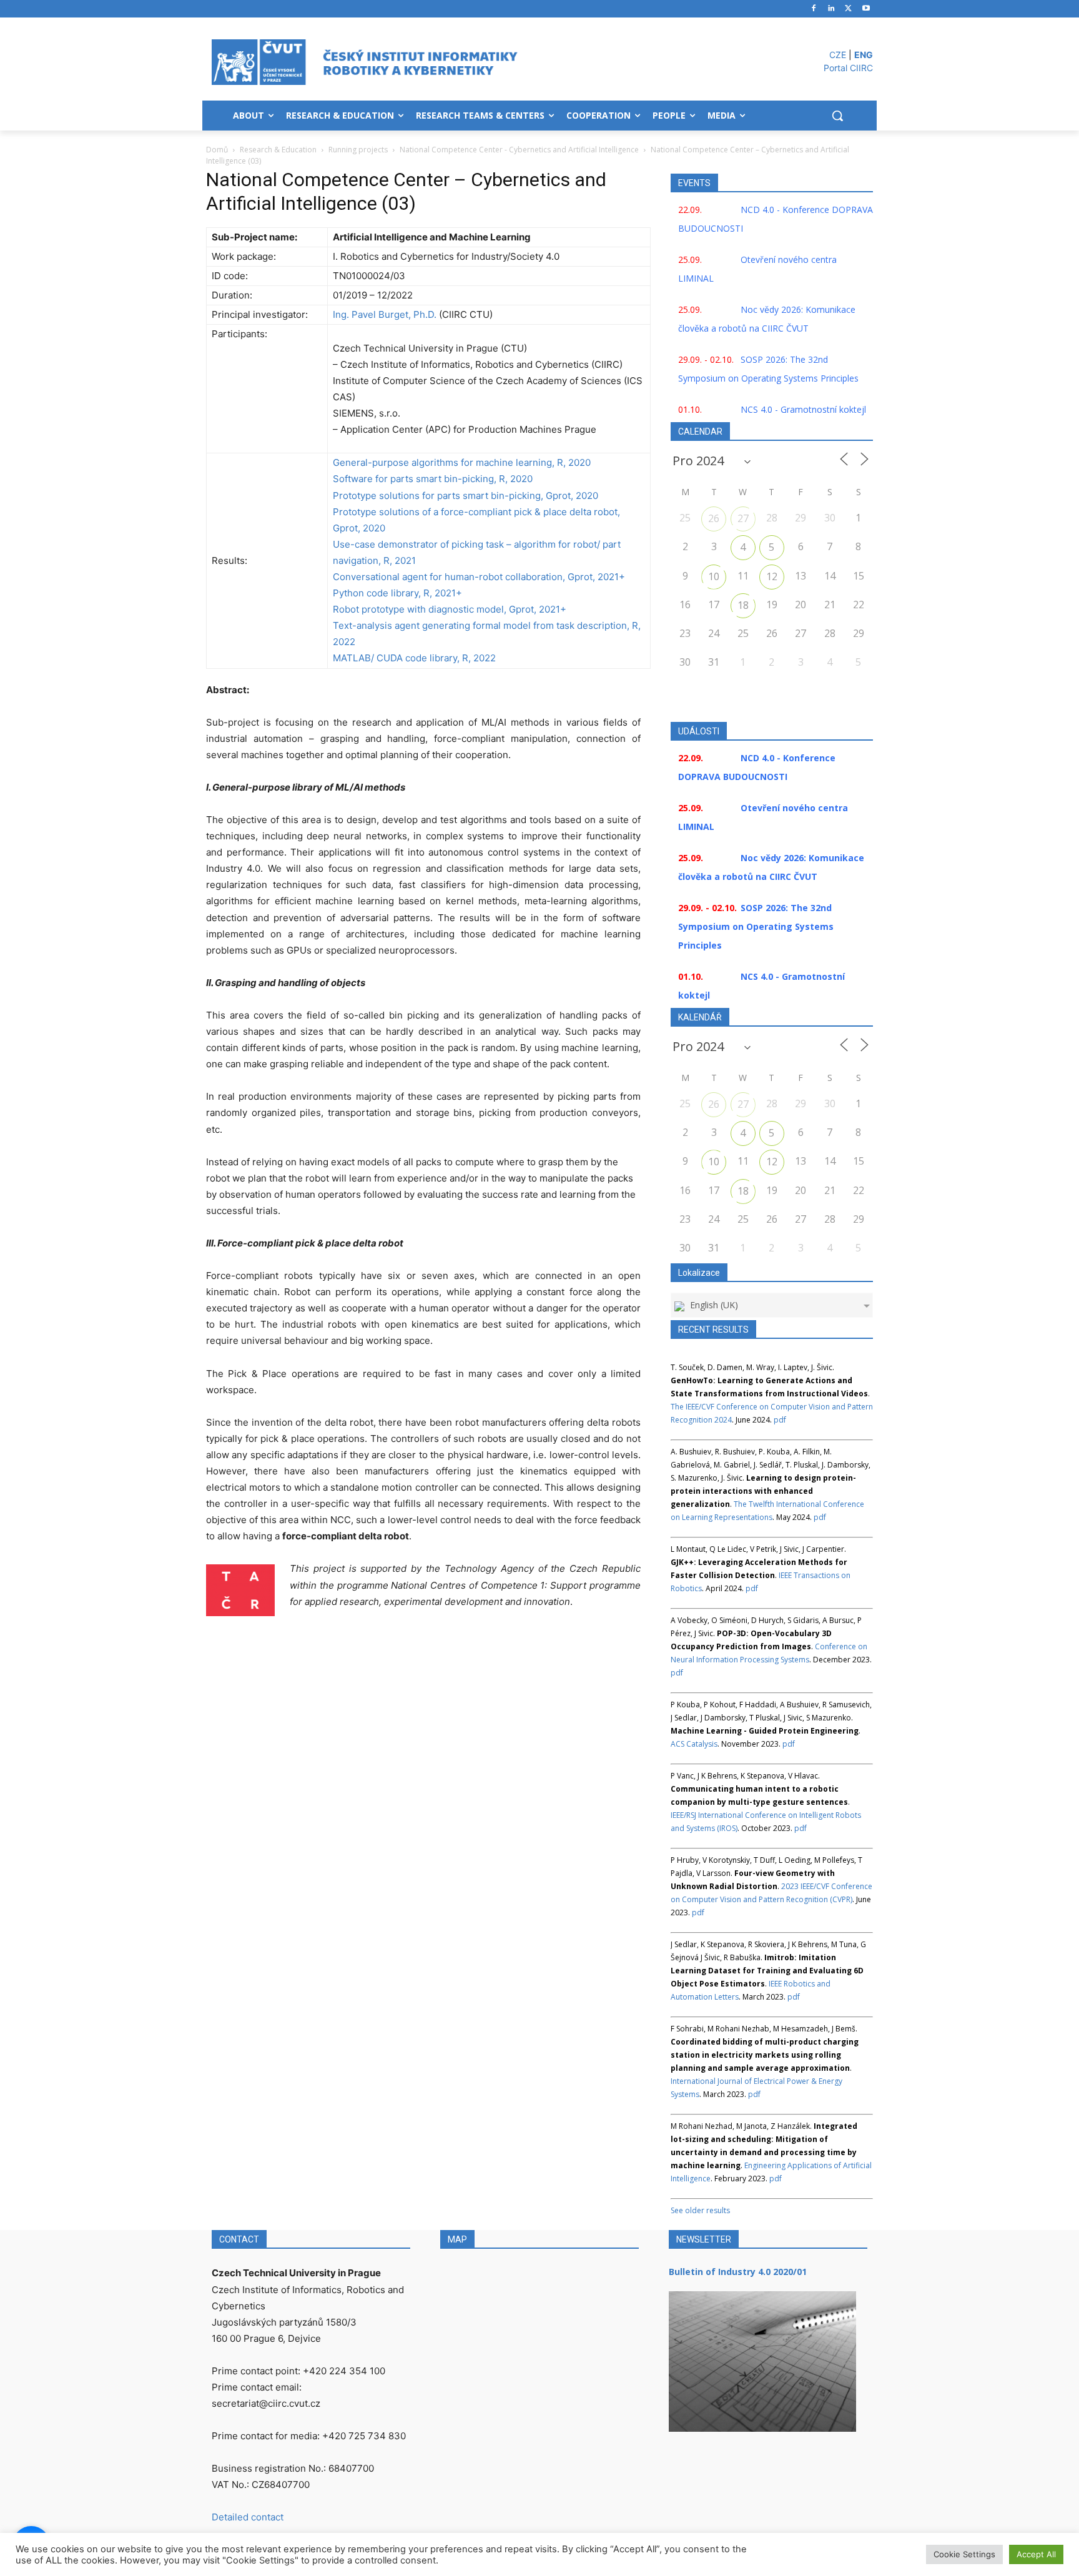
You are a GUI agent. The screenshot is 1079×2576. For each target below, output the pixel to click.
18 (743, 605)
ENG (864, 55)
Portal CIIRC (848, 68)
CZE (838, 55)
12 (772, 576)
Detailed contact (248, 2517)
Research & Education (278, 150)
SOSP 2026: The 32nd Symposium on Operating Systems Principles (756, 926)
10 (714, 576)
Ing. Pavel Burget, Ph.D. (385, 314)
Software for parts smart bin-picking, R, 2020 (433, 479)
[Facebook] (814, 9)
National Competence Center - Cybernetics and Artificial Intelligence (519, 150)
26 (714, 518)
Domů (217, 150)
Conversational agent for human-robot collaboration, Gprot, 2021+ (479, 577)
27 (743, 518)
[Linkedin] (831, 9)
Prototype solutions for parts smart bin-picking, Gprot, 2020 (466, 496)
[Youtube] (866, 9)
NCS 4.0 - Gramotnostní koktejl (803, 409)
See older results (700, 2210)
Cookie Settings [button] (964, 2554)
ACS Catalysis (694, 1744)
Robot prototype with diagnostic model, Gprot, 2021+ (450, 609)
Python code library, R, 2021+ (397, 593)
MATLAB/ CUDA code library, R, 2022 (414, 658)
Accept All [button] (1036, 2554)
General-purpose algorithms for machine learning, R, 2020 (462, 462)
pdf (780, 1420)
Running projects (358, 150)
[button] (837, 116)
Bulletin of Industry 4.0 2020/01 (738, 2272)
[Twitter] (848, 9)
